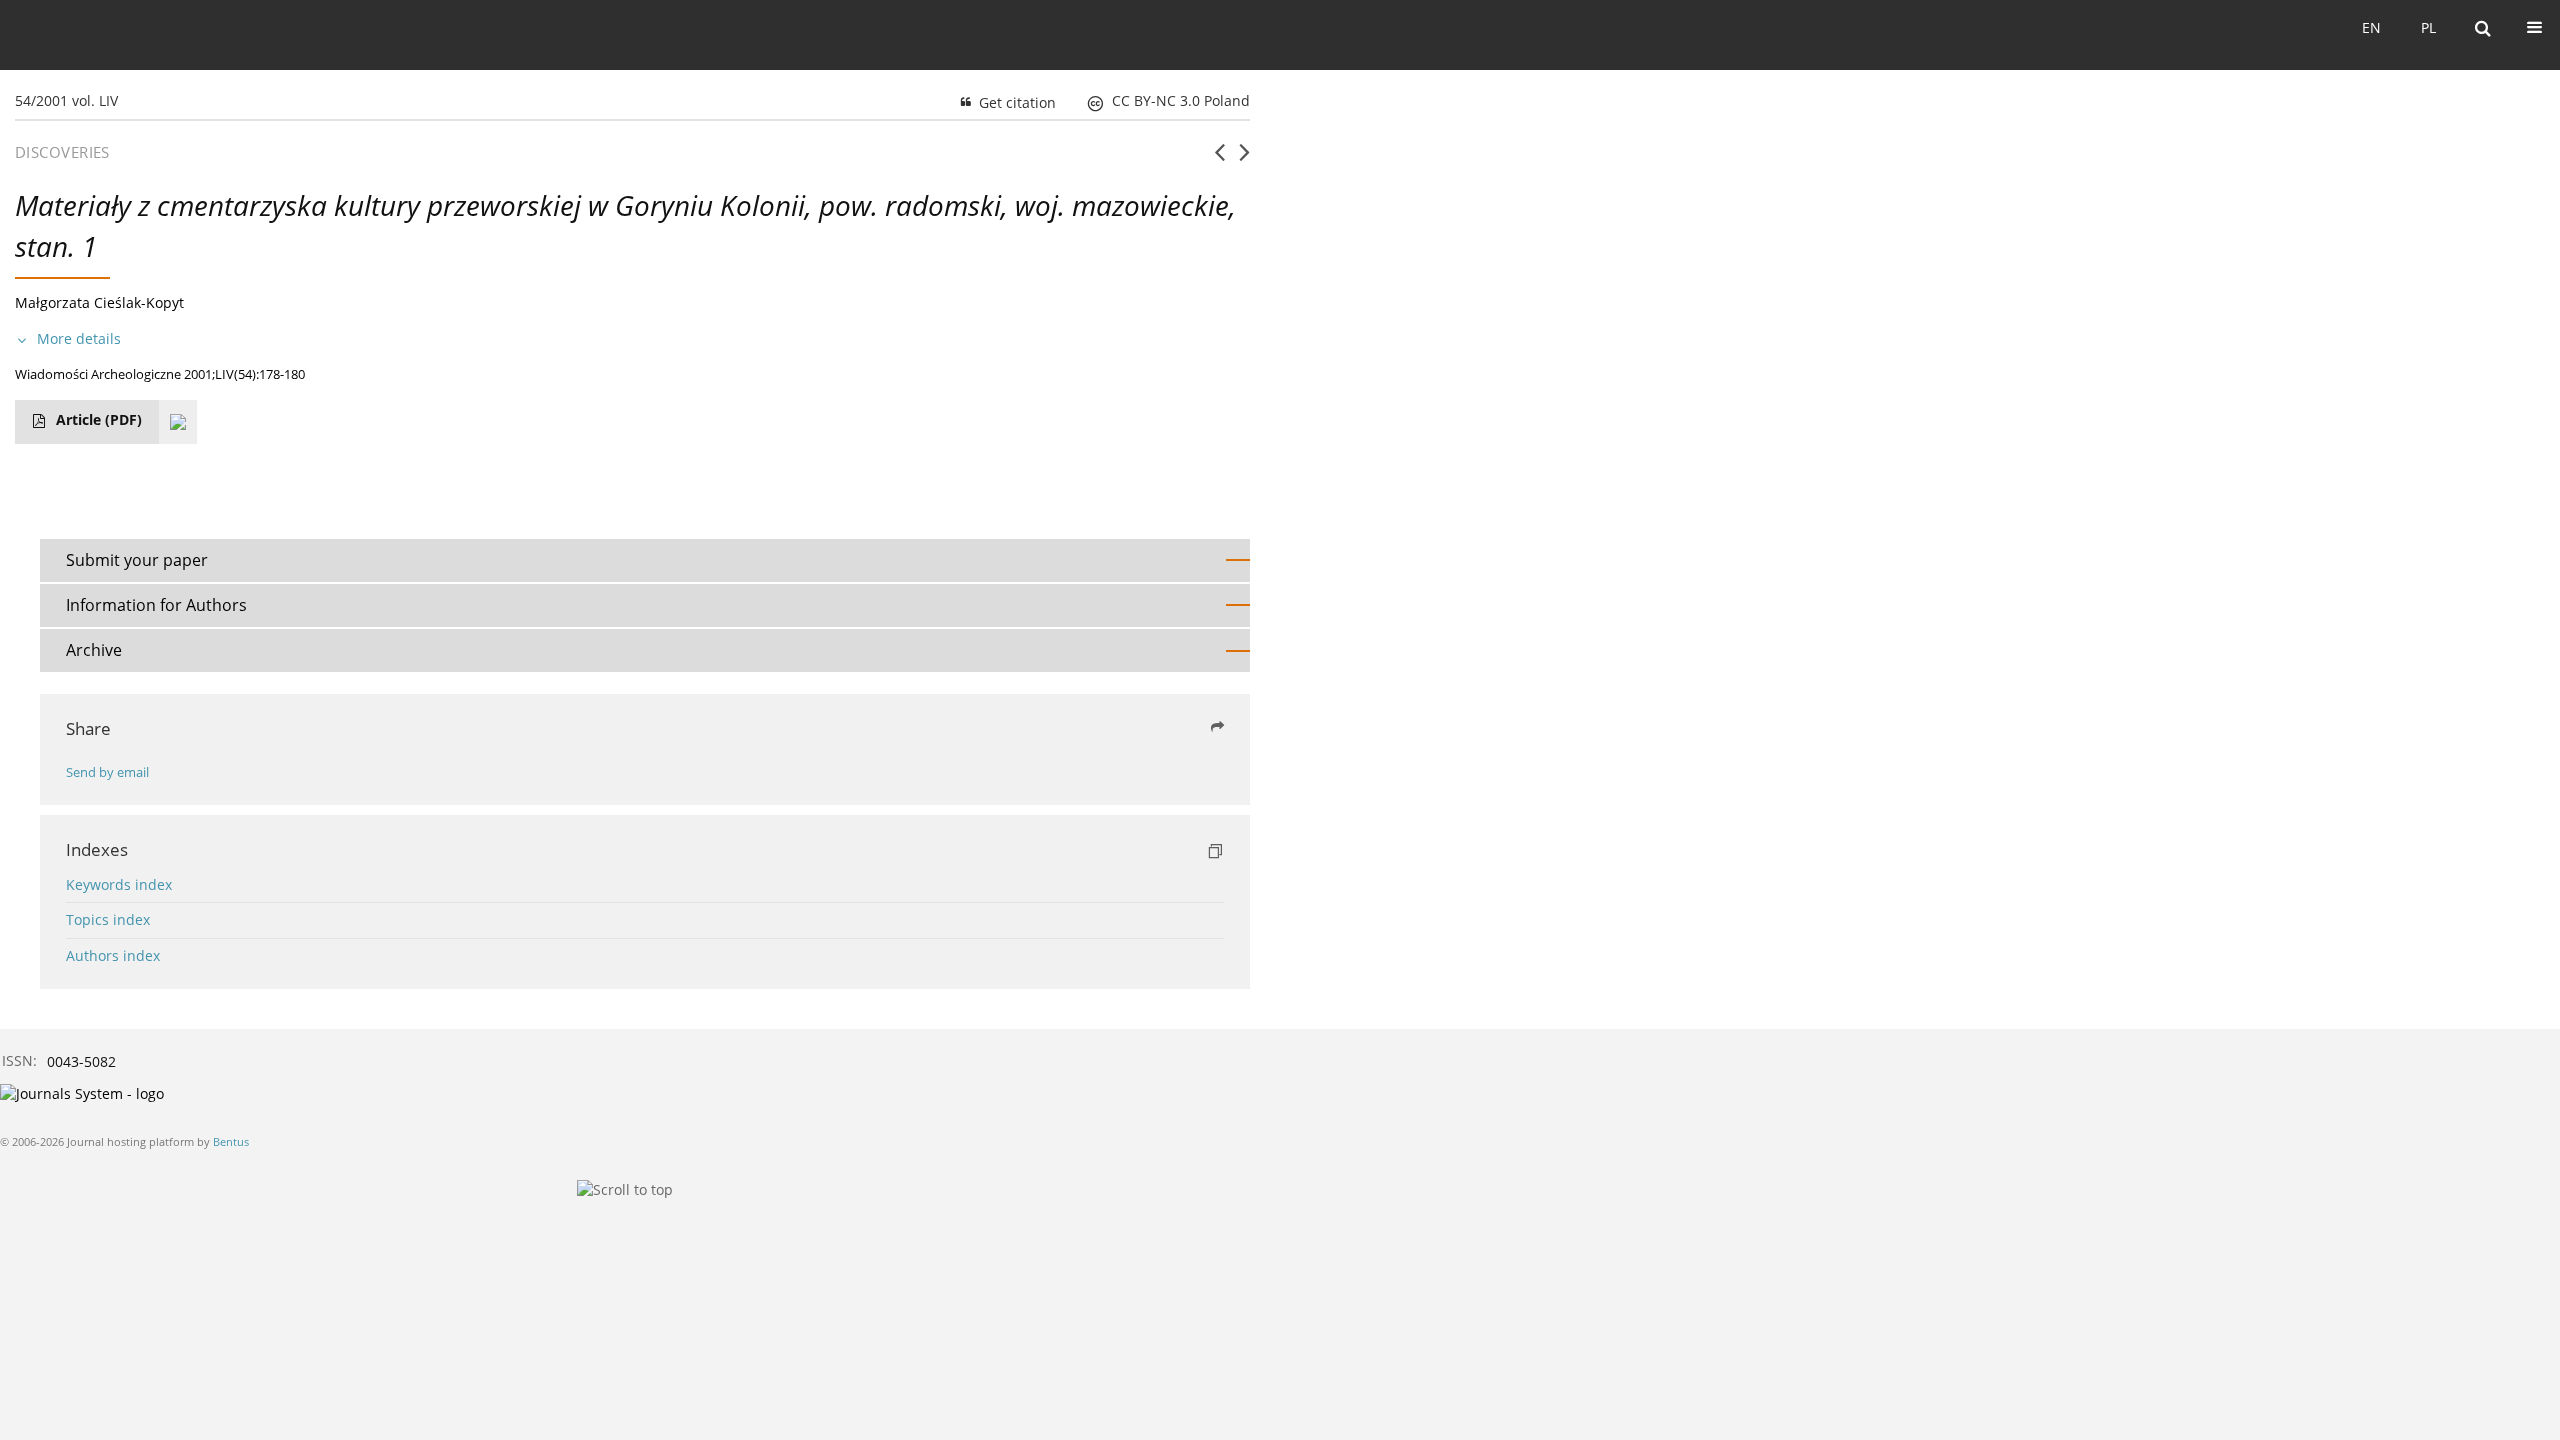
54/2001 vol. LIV (66, 100)
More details (79, 338)
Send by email (107, 772)
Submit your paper (137, 560)
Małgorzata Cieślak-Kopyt (99, 302)
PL (2428, 27)
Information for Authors (156, 605)
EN (2371, 27)
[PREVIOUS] (1219, 160)
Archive (94, 650)
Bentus (231, 1141)
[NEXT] (1244, 160)
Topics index (108, 919)
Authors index (113, 955)
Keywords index (119, 884)
